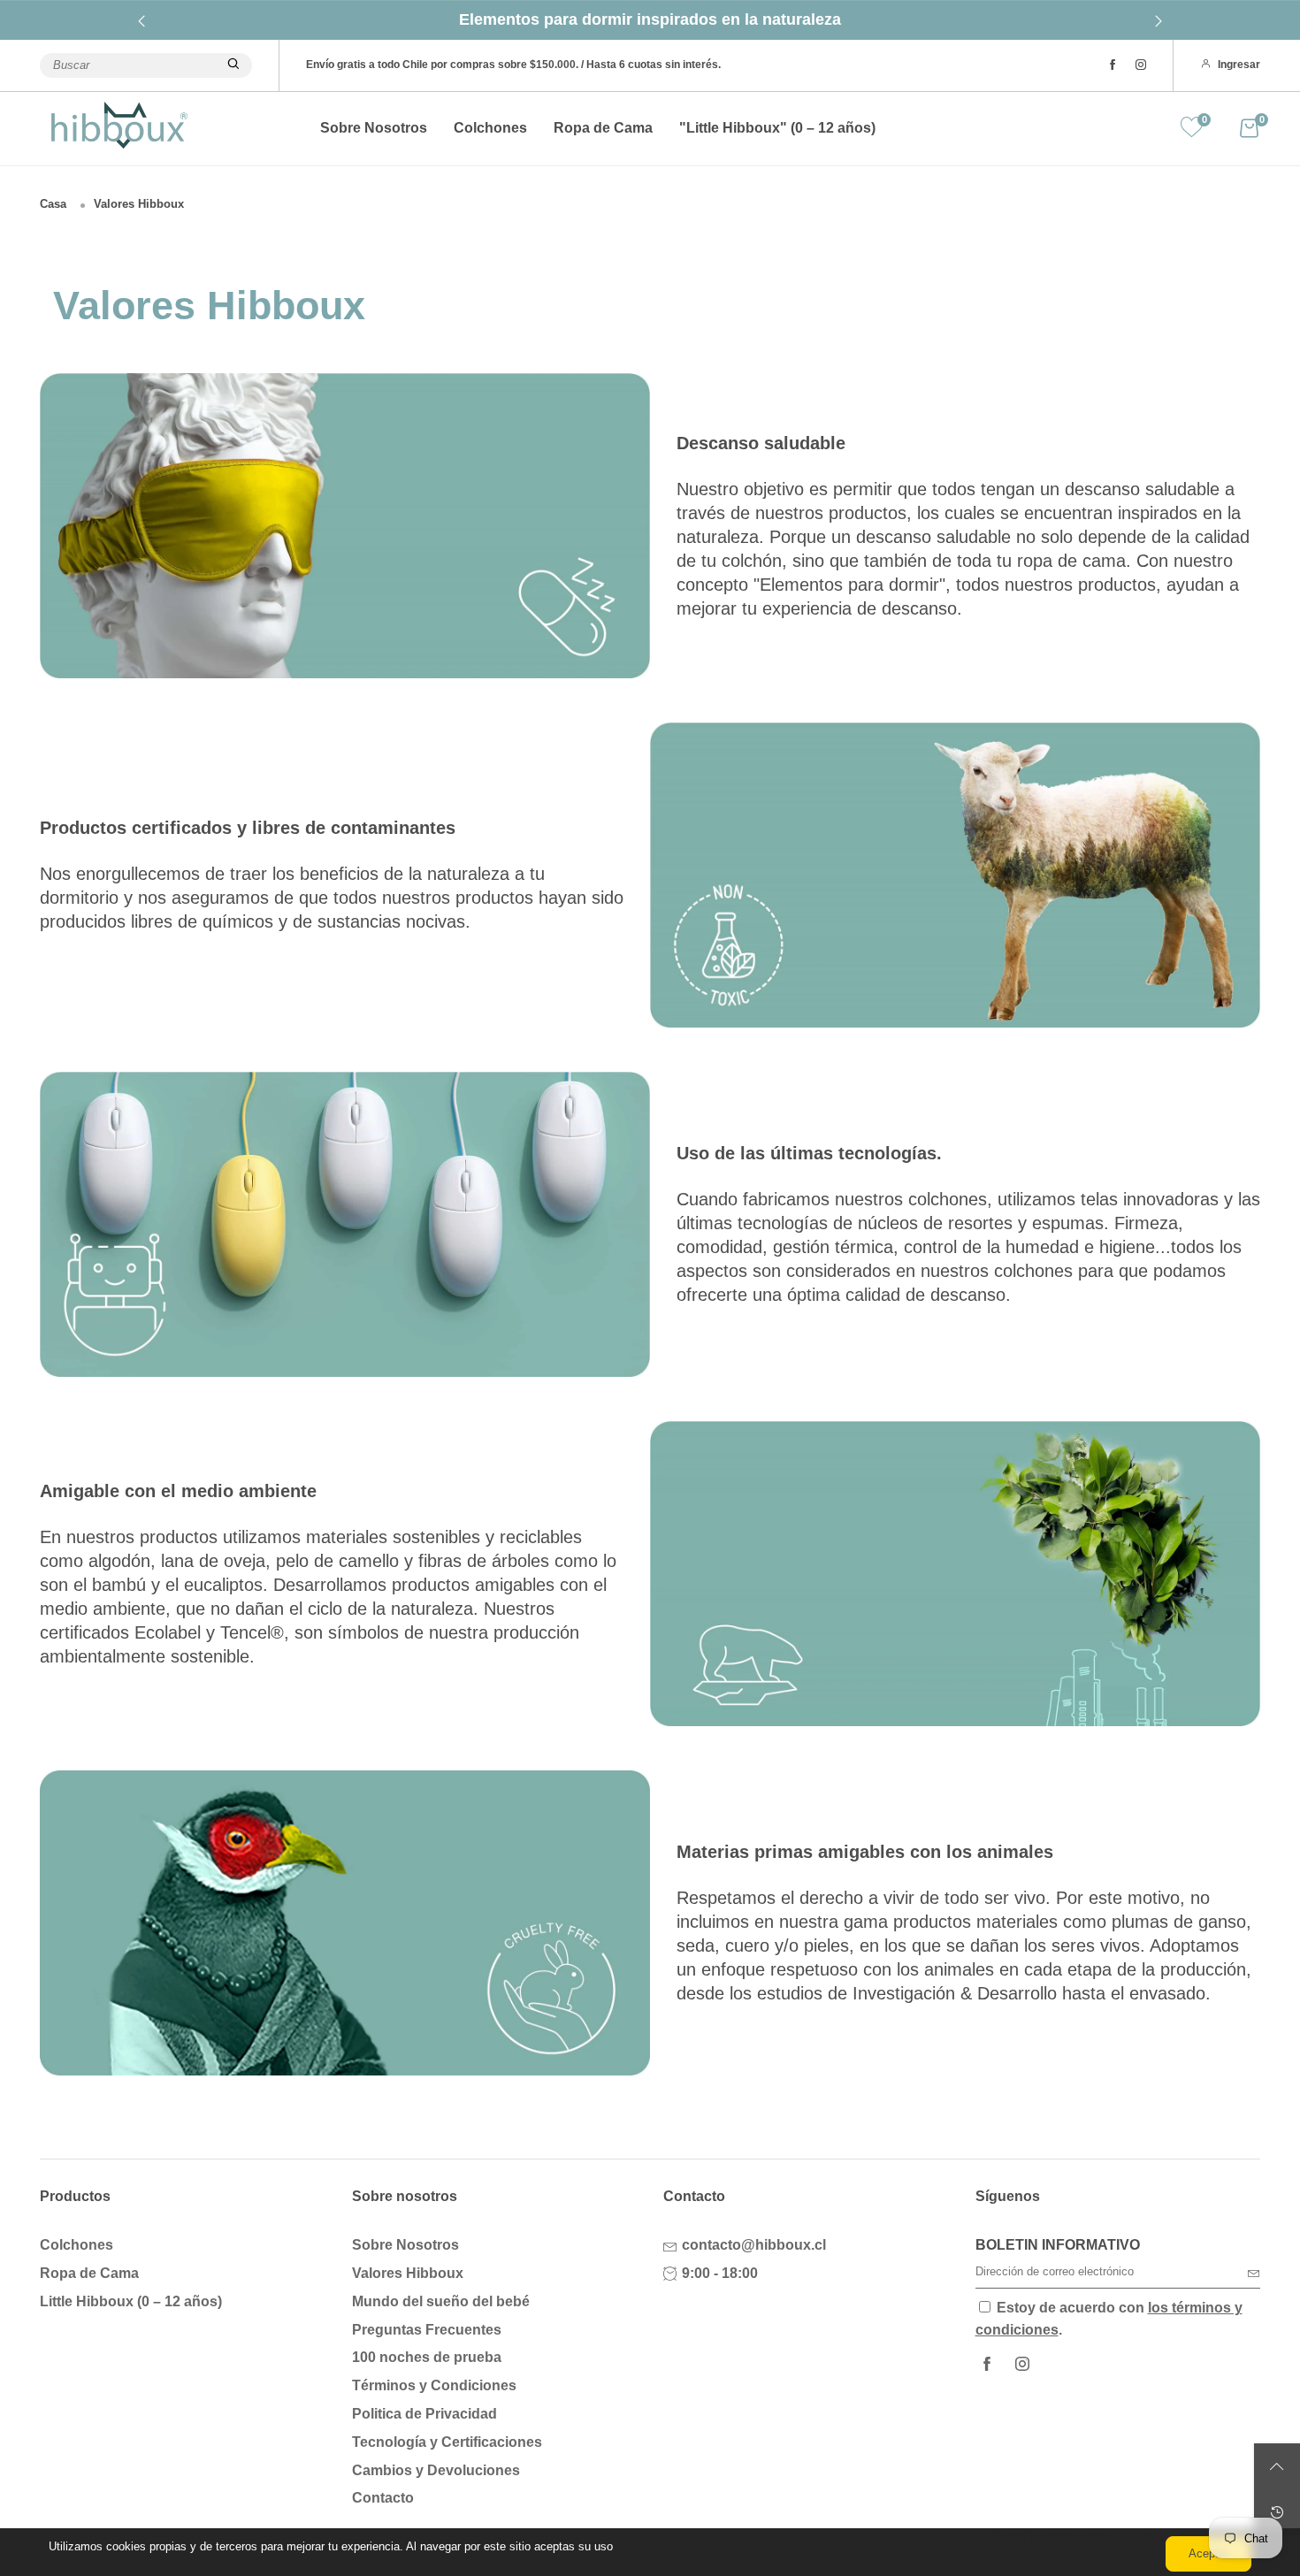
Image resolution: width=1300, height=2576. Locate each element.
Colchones (490, 128)
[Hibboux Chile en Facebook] (987, 2366)
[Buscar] (233, 65)
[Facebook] (1113, 65)
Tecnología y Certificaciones (447, 2442)
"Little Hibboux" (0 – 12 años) (777, 128)
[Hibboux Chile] (119, 125)
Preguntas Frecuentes (427, 2330)
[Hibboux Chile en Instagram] (1022, 2366)
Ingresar (1239, 65)
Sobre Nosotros (374, 128)
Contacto (383, 2498)
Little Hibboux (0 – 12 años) (131, 2301)
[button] (1254, 2273)
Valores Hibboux (408, 2273)
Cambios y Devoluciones (436, 2470)
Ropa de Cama (603, 128)
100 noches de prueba (427, 2357)
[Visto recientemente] (1277, 2512)
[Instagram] (1141, 65)
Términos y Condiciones (434, 2385)
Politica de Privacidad (424, 2414)
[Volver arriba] (1277, 2466)
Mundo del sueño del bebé (441, 2301)
